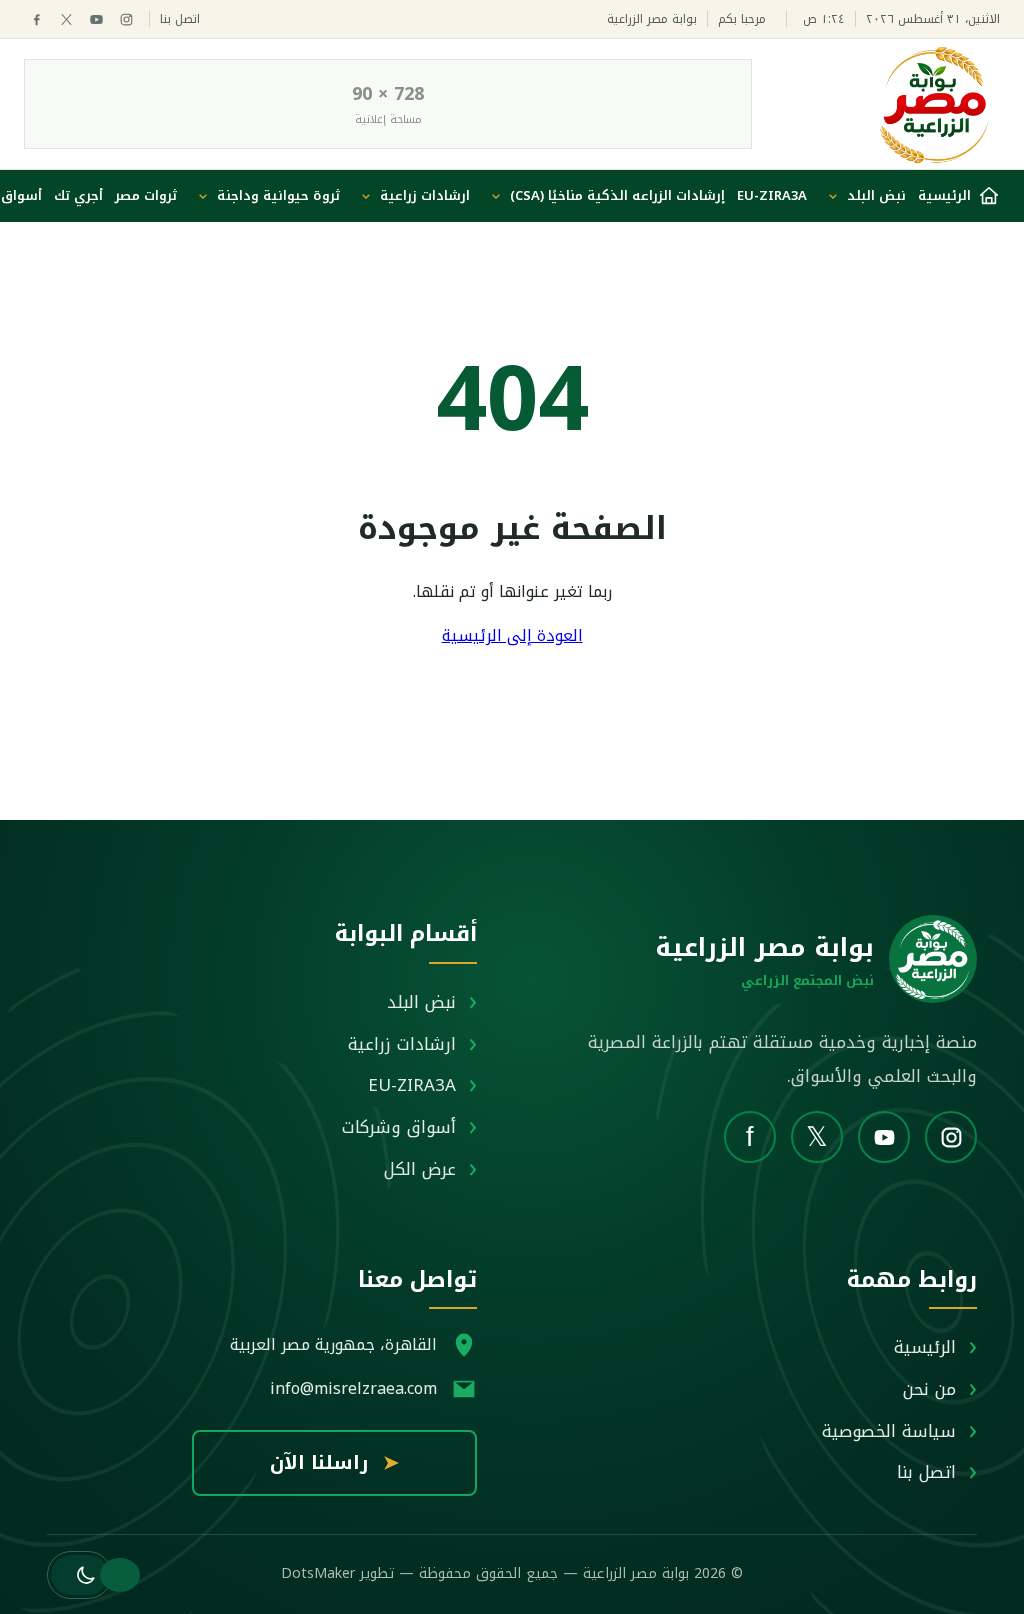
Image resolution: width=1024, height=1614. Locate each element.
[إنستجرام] (126, 19)
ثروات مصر (146, 195)
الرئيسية (925, 1347)
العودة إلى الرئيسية (512, 635)
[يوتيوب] (96, 19)
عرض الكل (420, 1169)
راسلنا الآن (334, 1463)
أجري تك (78, 195)
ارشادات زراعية (425, 195)
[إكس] (66, 19)
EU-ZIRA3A (772, 195)
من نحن (929, 1389)
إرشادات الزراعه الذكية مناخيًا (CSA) (617, 195)
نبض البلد (876, 195)
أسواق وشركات (399, 1127)
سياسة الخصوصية (889, 1431)
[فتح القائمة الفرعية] (833, 196)
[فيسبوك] (36, 19)
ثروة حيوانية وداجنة (278, 195)
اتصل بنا (180, 19)
